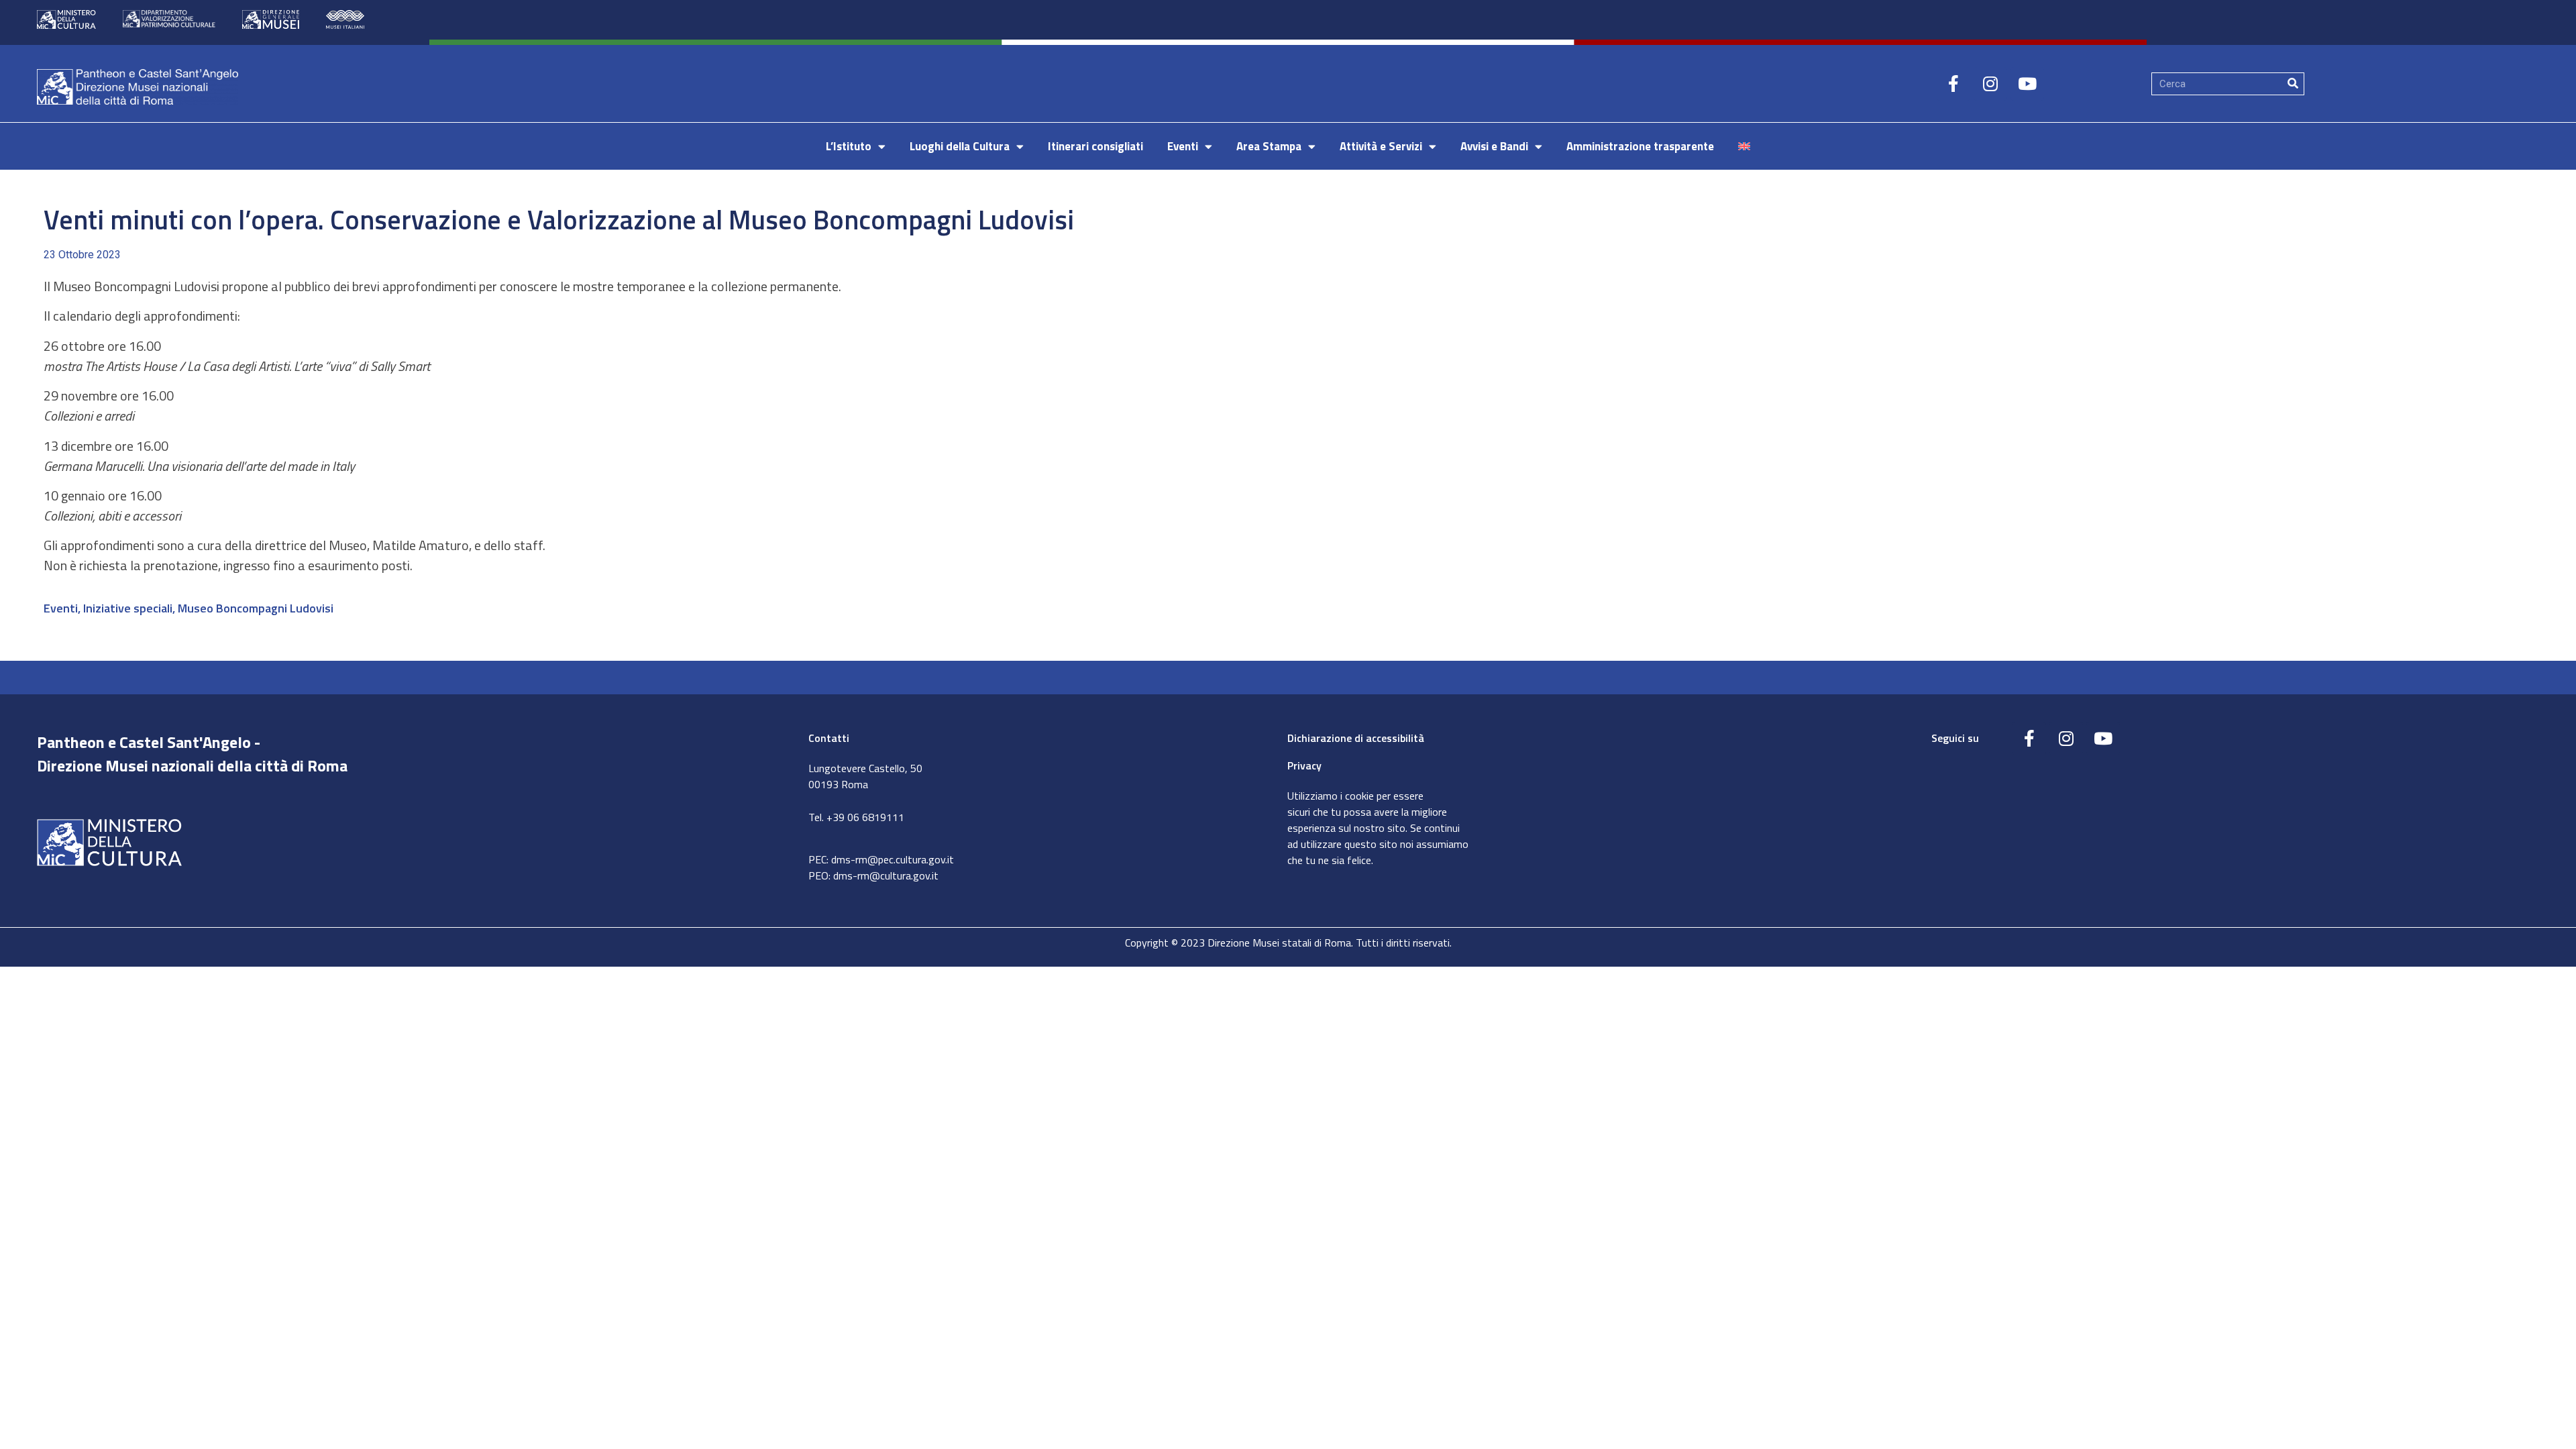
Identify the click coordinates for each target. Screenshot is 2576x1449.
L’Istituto (849, 146)
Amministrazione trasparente (1640, 146)
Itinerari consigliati (1095, 146)
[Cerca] (2293, 84)
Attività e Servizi (1381, 146)
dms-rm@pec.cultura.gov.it (893, 859)
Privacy (1304, 765)
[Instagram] (1990, 84)
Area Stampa (1269, 146)
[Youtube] (2027, 84)
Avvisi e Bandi (1494, 146)
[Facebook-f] (1953, 84)
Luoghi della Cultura (960, 146)
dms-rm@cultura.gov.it (886, 875)
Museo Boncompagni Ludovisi (256, 608)
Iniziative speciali (128, 608)
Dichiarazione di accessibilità (1356, 738)
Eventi (1183, 146)
